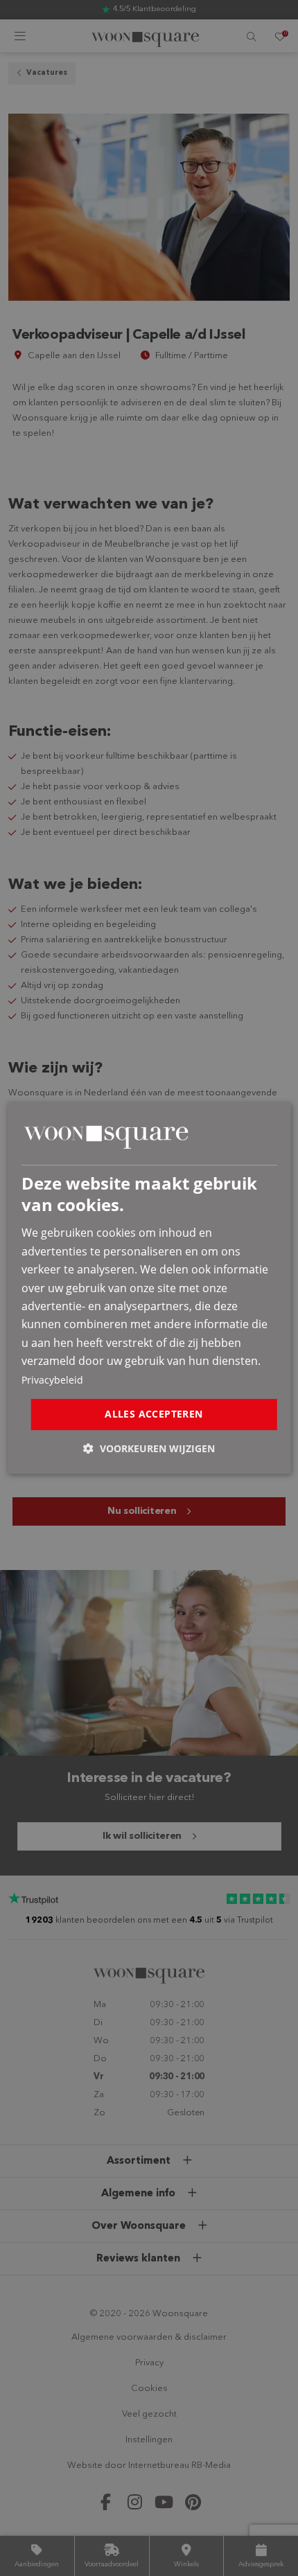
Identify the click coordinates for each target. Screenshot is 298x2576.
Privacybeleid (52, 1380)
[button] (149, 1448)
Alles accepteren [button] (154, 1414)
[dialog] (149, 1288)
